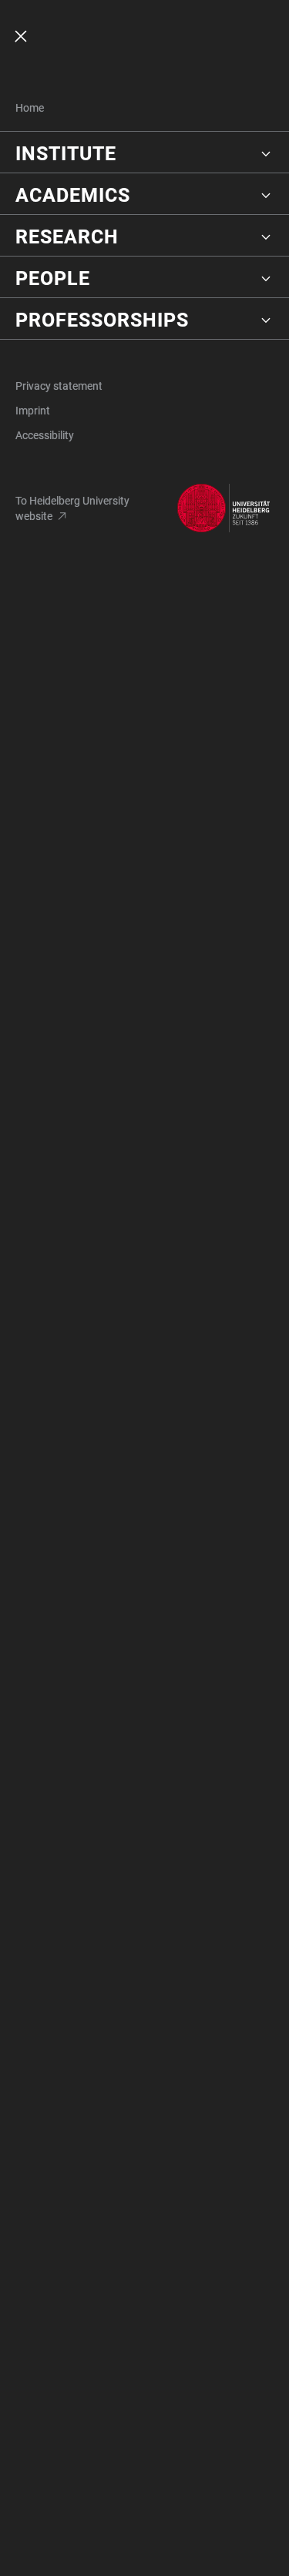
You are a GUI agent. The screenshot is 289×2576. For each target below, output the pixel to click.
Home (30, 108)
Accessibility (45, 435)
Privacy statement (59, 386)
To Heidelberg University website (72, 508)
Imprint (33, 411)
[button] (144, 154)
